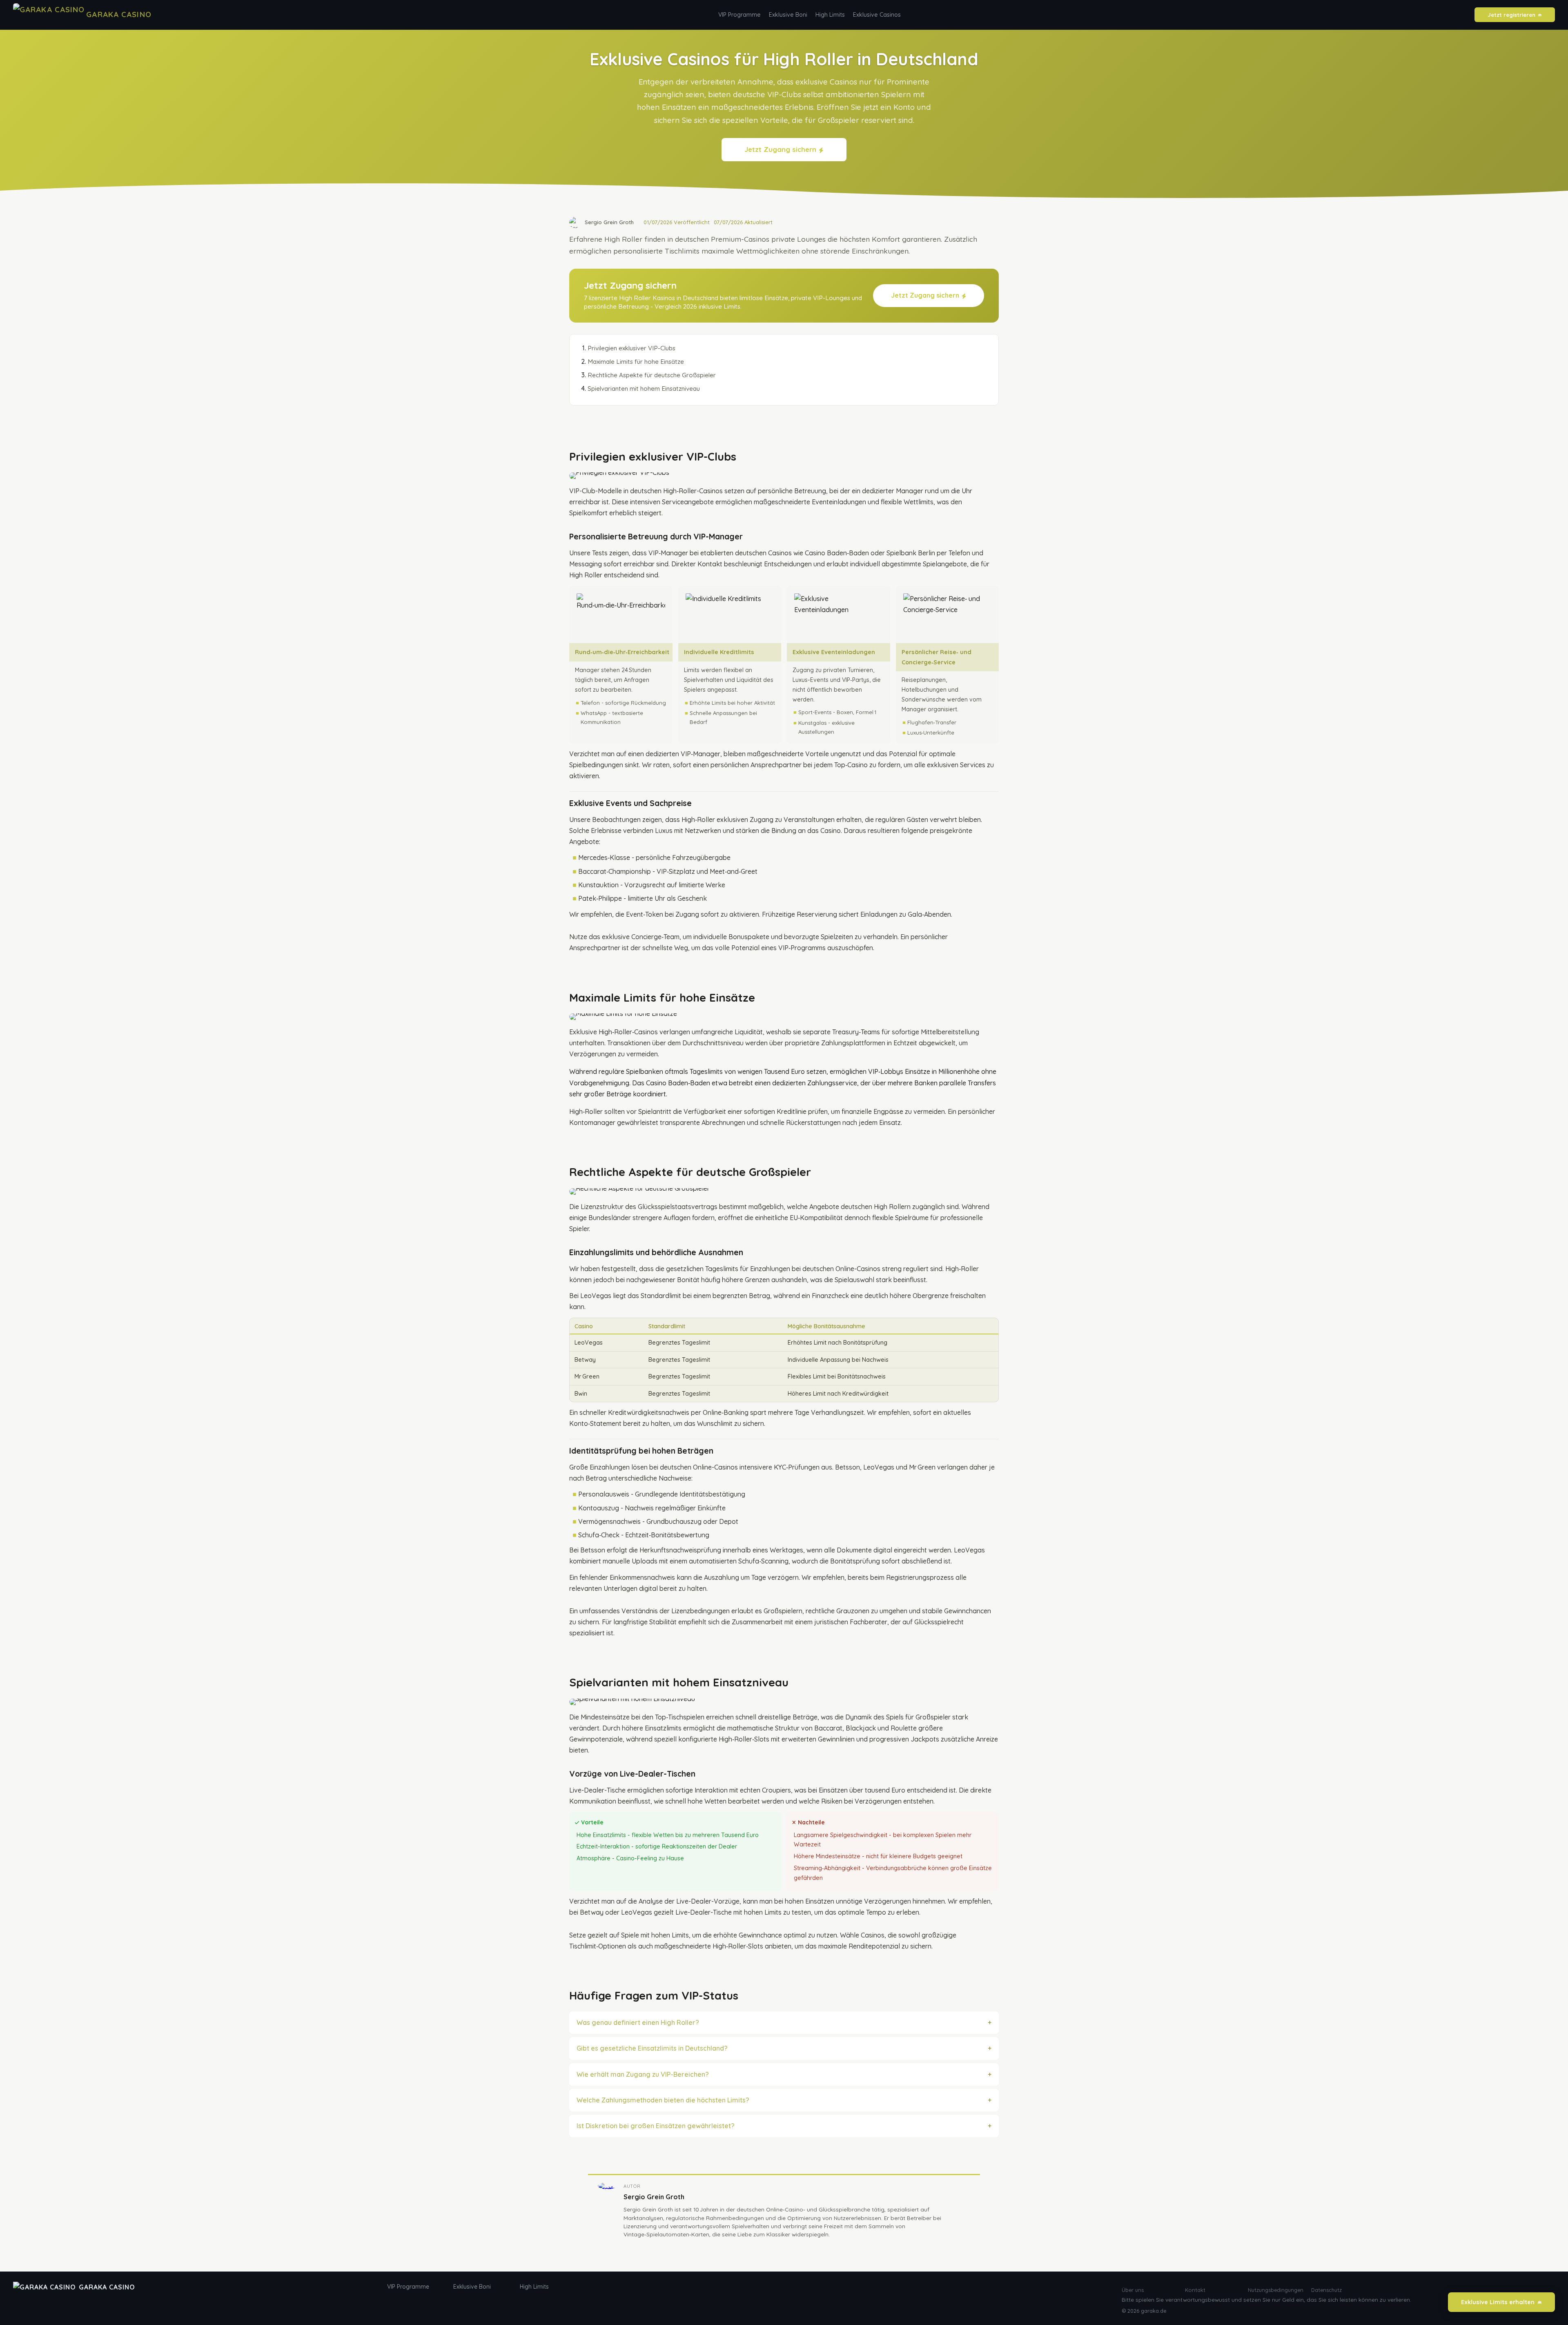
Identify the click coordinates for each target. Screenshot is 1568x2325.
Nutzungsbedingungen (1275, 2290)
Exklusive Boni (788, 15)
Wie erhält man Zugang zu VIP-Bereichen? (643, 2074)
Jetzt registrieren (1511, 15)
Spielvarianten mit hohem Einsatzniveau (644, 389)
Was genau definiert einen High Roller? (638, 2022)
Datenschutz (1326, 2290)
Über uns (1133, 2290)
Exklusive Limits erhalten (1498, 2302)
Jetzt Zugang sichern (780, 149)
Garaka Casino (107, 2287)
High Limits (830, 15)
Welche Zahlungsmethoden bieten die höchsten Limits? (663, 2100)
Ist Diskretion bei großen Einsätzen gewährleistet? (656, 2126)
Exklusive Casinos (877, 15)
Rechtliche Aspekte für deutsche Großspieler (652, 375)
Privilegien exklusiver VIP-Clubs (631, 348)
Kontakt (1195, 2290)
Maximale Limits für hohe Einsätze (636, 362)
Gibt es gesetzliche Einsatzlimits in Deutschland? (652, 2048)
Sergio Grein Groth (654, 2197)
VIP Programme (739, 15)
